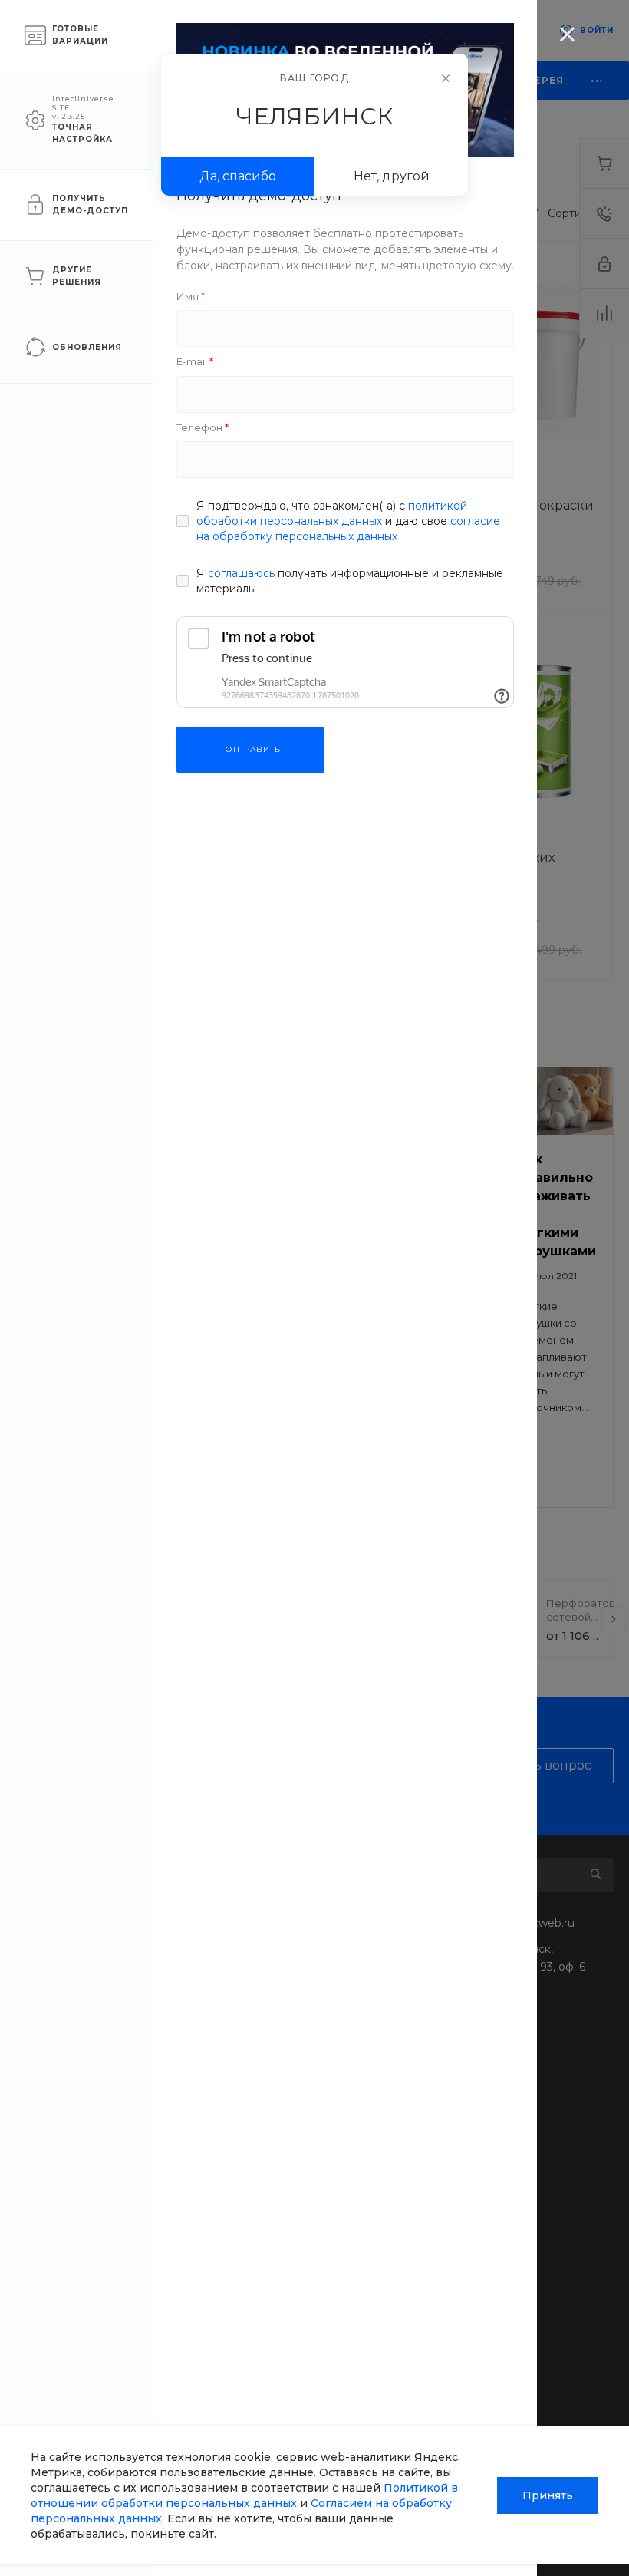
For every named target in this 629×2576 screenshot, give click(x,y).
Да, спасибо (238, 176)
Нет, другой (392, 176)
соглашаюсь (241, 573)
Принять (548, 2495)
